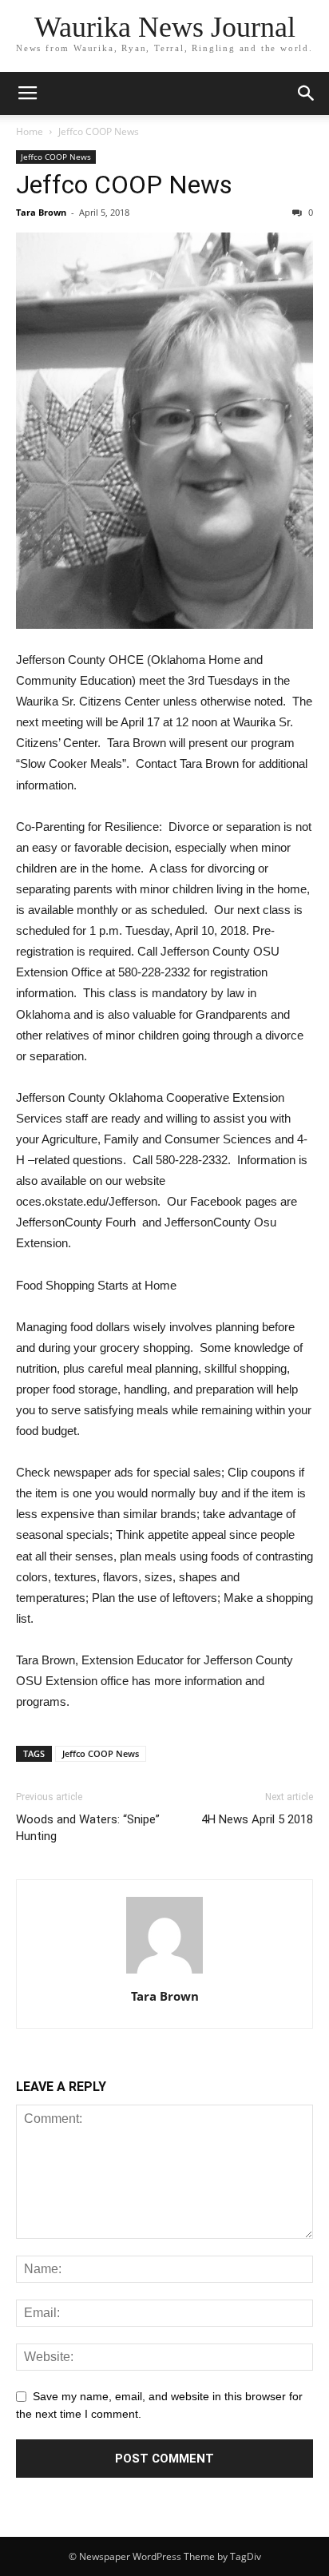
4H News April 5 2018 (257, 1819)
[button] (307, 93)
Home (30, 131)
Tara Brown (41, 212)
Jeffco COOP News (99, 131)
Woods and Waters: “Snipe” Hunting (88, 1828)
